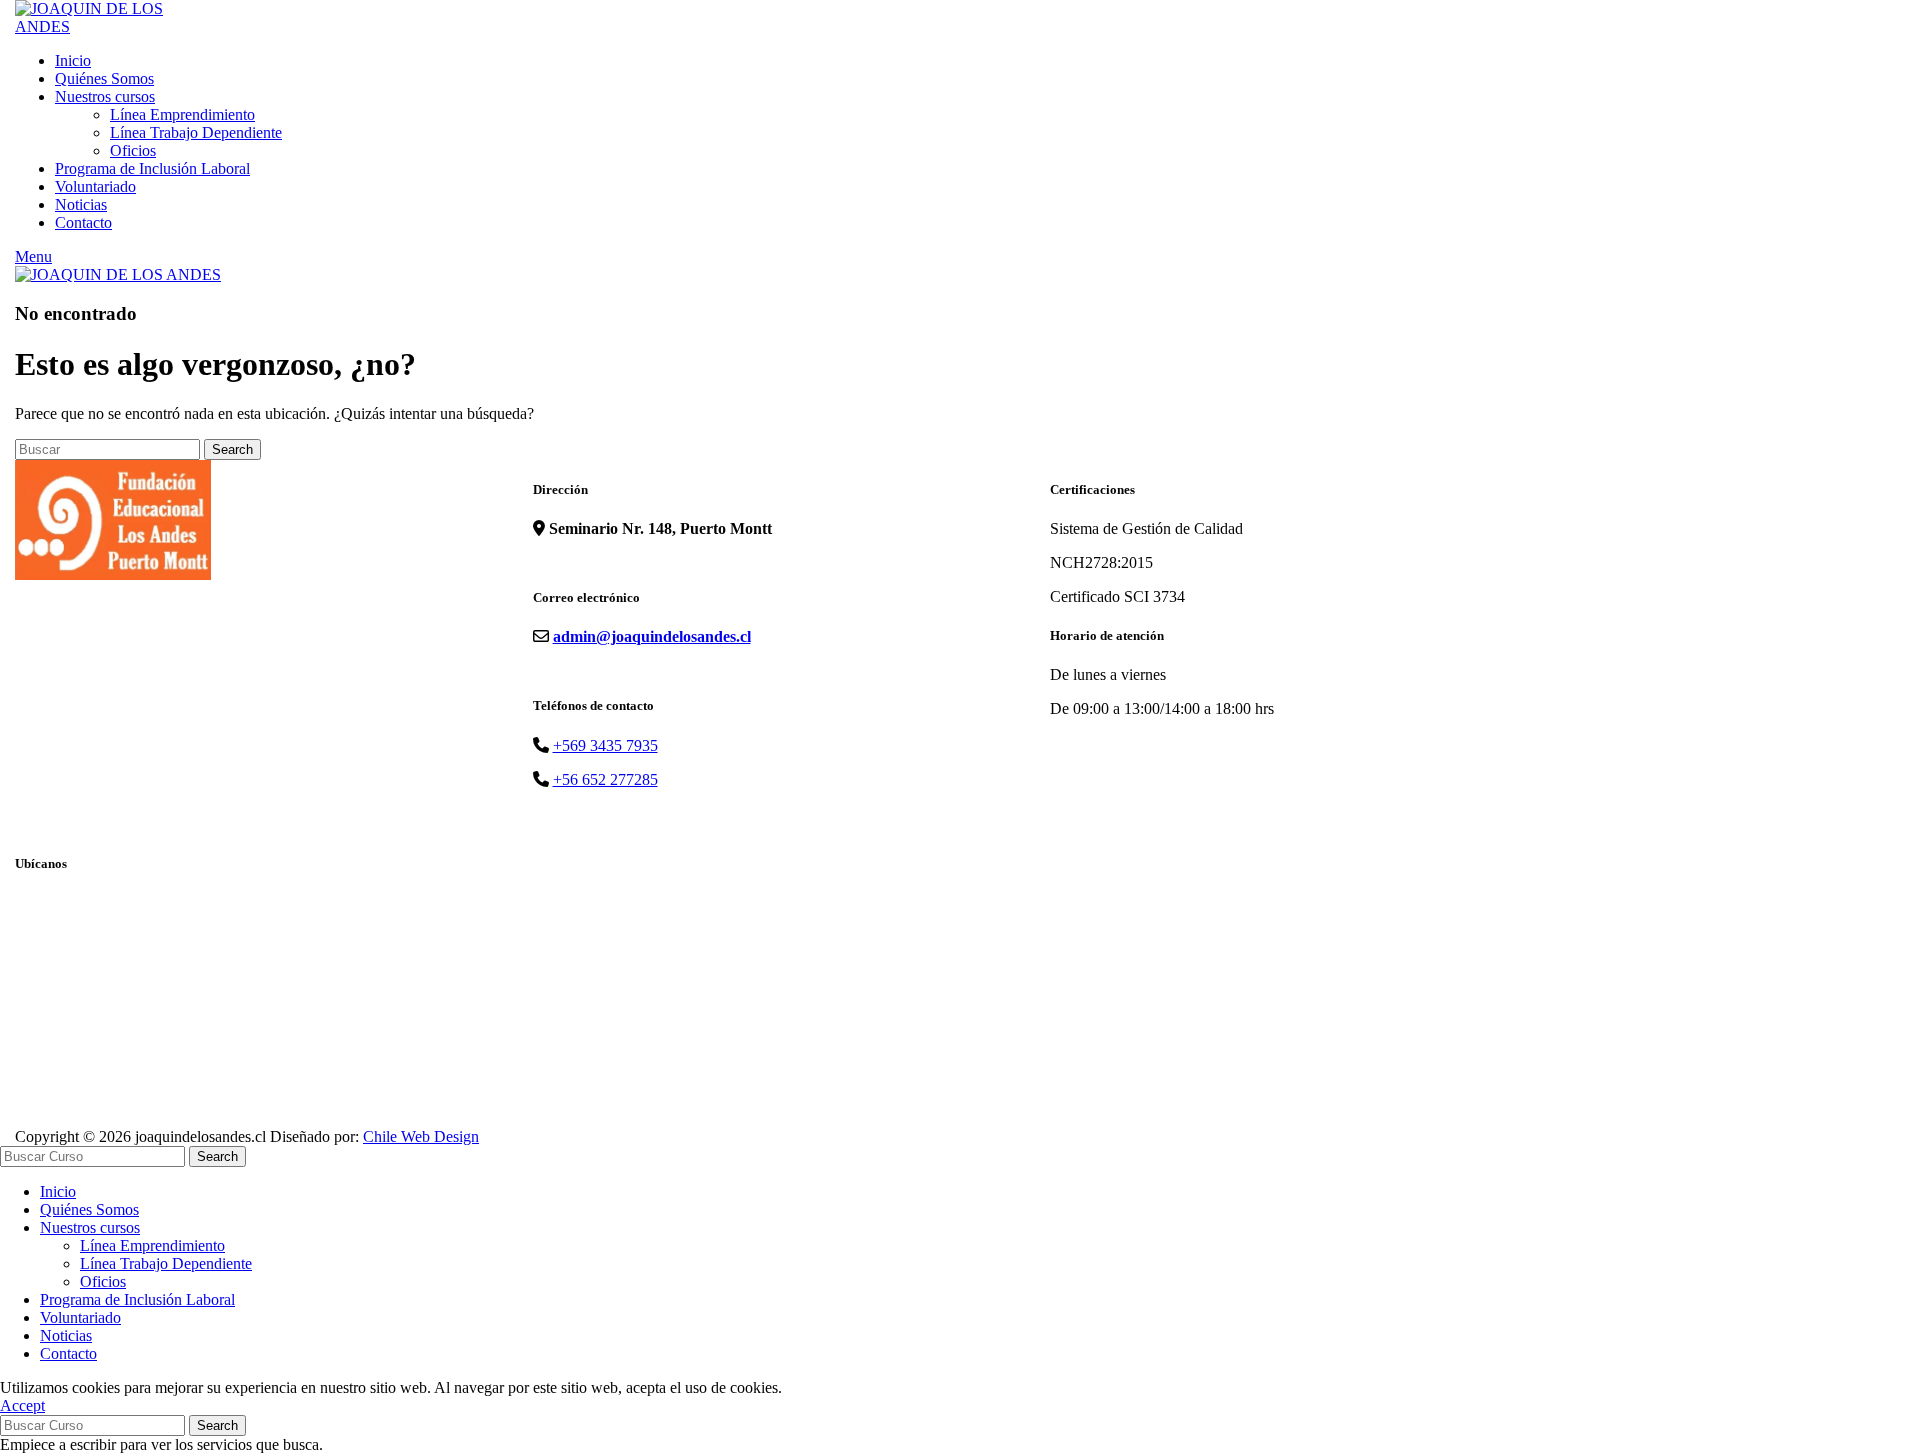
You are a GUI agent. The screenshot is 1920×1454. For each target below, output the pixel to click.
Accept (22, 1405)
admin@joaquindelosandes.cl (652, 636)
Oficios (133, 150)
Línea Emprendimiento (182, 114)
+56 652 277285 (605, 779)
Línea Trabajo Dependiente (196, 132)
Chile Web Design (421, 1136)
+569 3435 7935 (605, 745)
